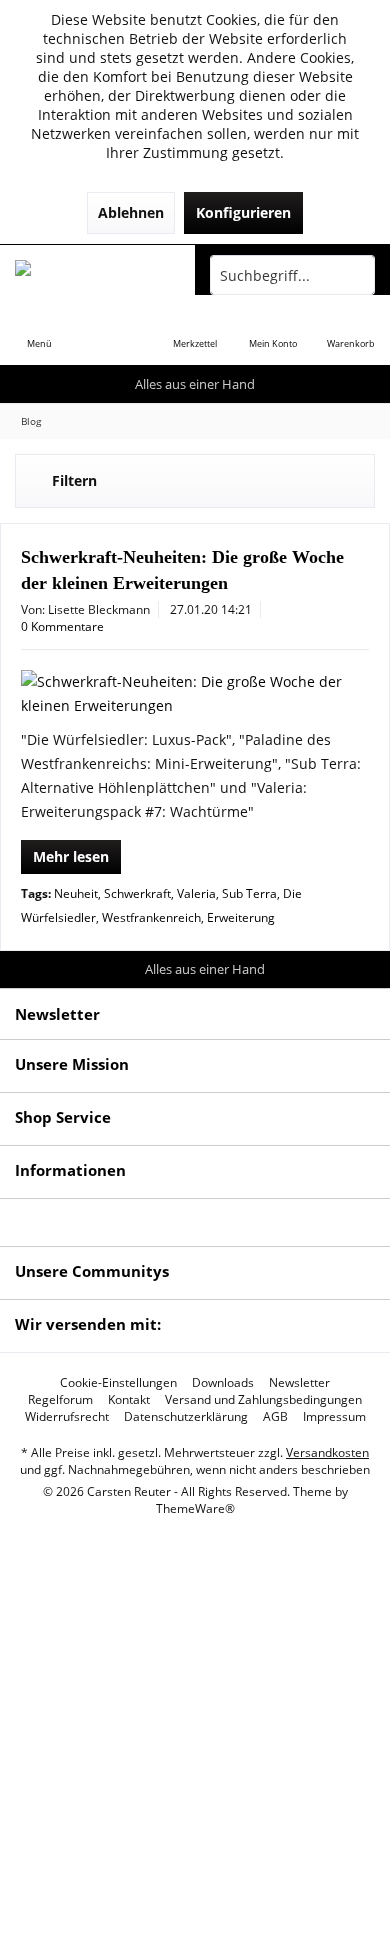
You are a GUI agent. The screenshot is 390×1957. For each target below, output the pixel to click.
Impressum (334, 1417)
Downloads (223, 1383)
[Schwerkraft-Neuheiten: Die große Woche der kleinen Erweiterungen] (195, 694)
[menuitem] (39, 330)
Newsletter (299, 1383)
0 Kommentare (62, 626)
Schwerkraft (137, 893)
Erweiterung (241, 917)
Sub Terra (249, 893)
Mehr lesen (71, 856)
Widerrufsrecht (67, 1417)
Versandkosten (327, 1452)
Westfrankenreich (151, 917)
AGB (275, 1417)
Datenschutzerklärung (186, 1417)
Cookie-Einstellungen (118, 1383)
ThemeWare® (195, 1508)
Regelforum (60, 1400)
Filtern (74, 480)
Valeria (196, 893)
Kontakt (129, 1400)
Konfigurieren (243, 212)
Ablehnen (131, 212)
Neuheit (76, 893)
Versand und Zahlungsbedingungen (263, 1400)
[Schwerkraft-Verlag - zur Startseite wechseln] (97, 275)
